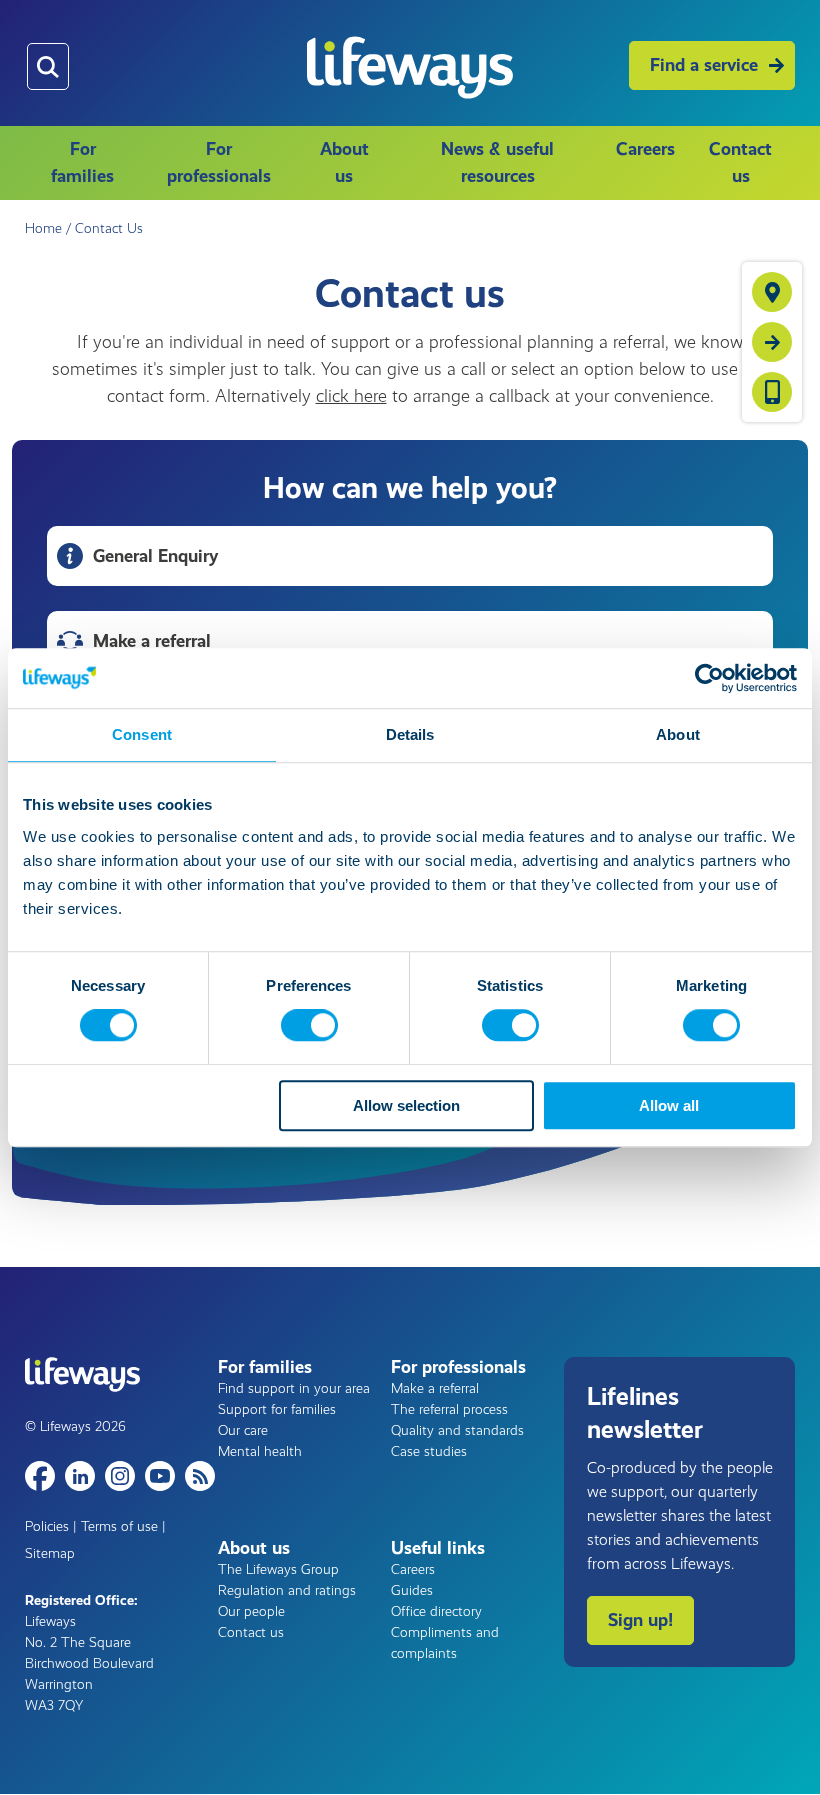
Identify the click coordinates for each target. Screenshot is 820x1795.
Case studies (429, 1451)
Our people (251, 1611)
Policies (47, 1526)
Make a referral (435, 1388)
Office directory (436, 1611)
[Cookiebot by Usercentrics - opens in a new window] (709, 678)
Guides (412, 1590)
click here (351, 396)
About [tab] (678, 734)
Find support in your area (294, 1388)
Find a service (704, 65)
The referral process (449, 1409)
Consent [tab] (142, 734)
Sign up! (640, 1620)
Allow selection (406, 1105)
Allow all (669, 1105)
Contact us (740, 162)
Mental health (260, 1451)
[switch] (309, 1026)
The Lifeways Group (278, 1569)
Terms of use (119, 1526)
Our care (243, 1430)
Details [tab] (410, 734)
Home (43, 228)
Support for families (277, 1409)
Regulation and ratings (287, 1590)
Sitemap (50, 1553)
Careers (645, 149)
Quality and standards (457, 1430)
